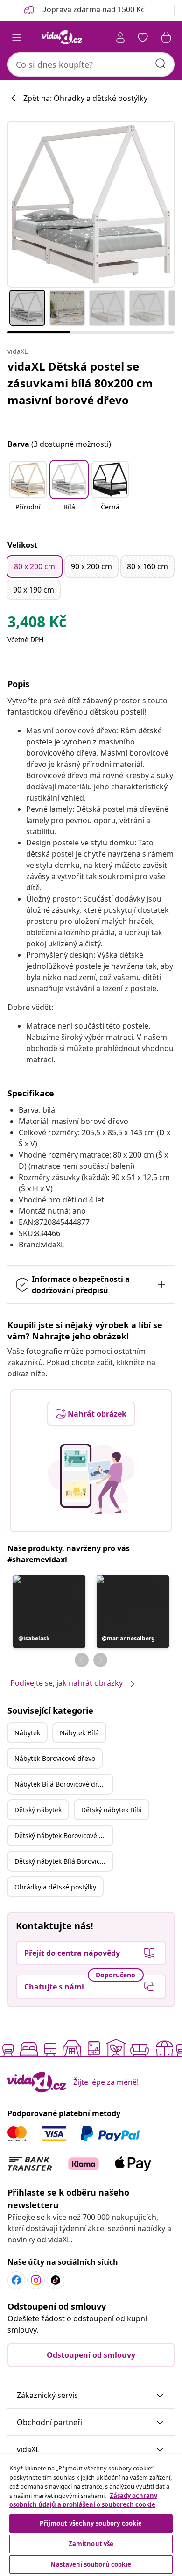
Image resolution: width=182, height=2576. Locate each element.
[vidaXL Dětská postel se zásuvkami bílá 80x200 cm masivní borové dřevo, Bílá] (91, 204)
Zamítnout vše (91, 2544)
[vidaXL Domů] (62, 37)
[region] (91, 2515)
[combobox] (91, 64)
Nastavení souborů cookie (91, 2564)
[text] (37, 624)
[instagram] (36, 2280)
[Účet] (120, 37)
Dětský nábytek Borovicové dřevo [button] (63, 1835)
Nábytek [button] (27, 1733)
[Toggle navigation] (17, 37)
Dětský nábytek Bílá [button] (112, 1810)
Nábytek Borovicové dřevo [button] (55, 1758)
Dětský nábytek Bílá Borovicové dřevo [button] (63, 1861)
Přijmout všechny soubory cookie (91, 2523)
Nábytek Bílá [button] (79, 1733)
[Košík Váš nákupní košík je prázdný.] (166, 37)
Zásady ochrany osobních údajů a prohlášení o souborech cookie (83, 2500)
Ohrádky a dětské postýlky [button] (55, 1887)
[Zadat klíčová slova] (161, 64)
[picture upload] (91, 1479)
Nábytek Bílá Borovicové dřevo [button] (62, 1784)
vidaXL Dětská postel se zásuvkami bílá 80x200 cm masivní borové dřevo (80, 383)
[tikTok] (56, 2280)
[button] (28, 492)
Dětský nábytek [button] (38, 1810)
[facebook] (16, 2280)
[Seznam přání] (143, 37)
